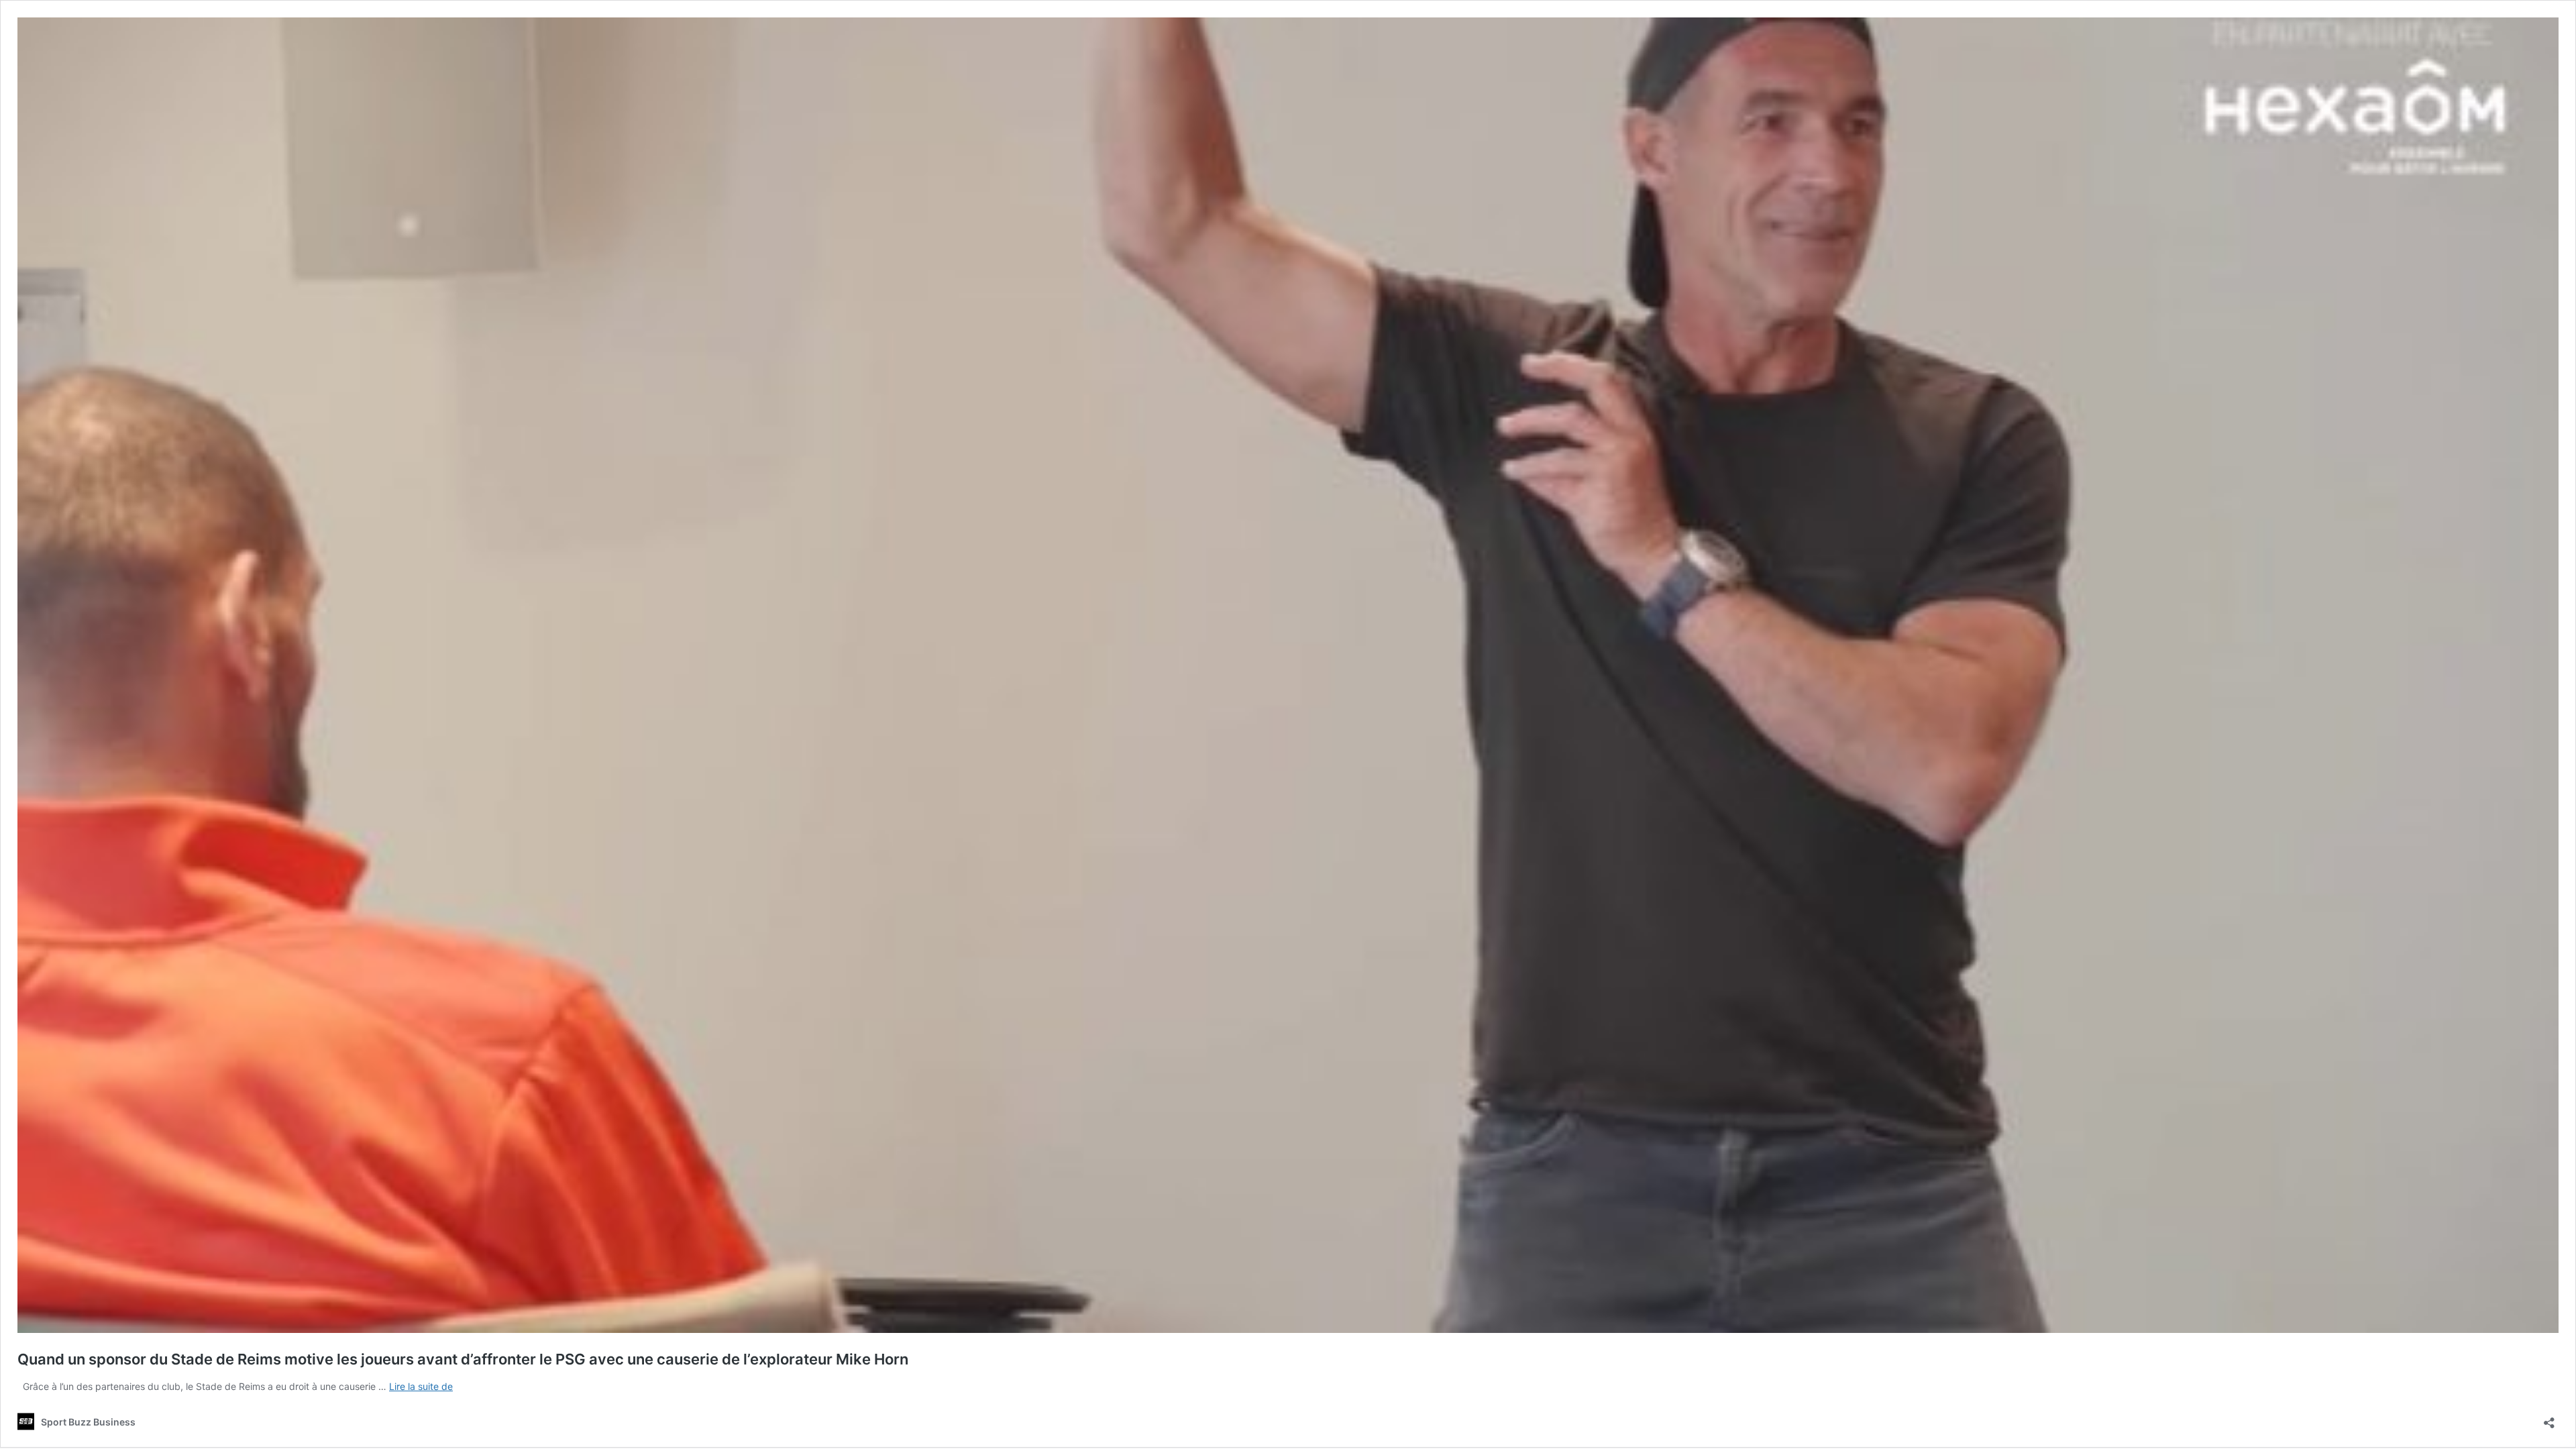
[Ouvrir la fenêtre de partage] (2549, 1418)
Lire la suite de (421, 1386)
